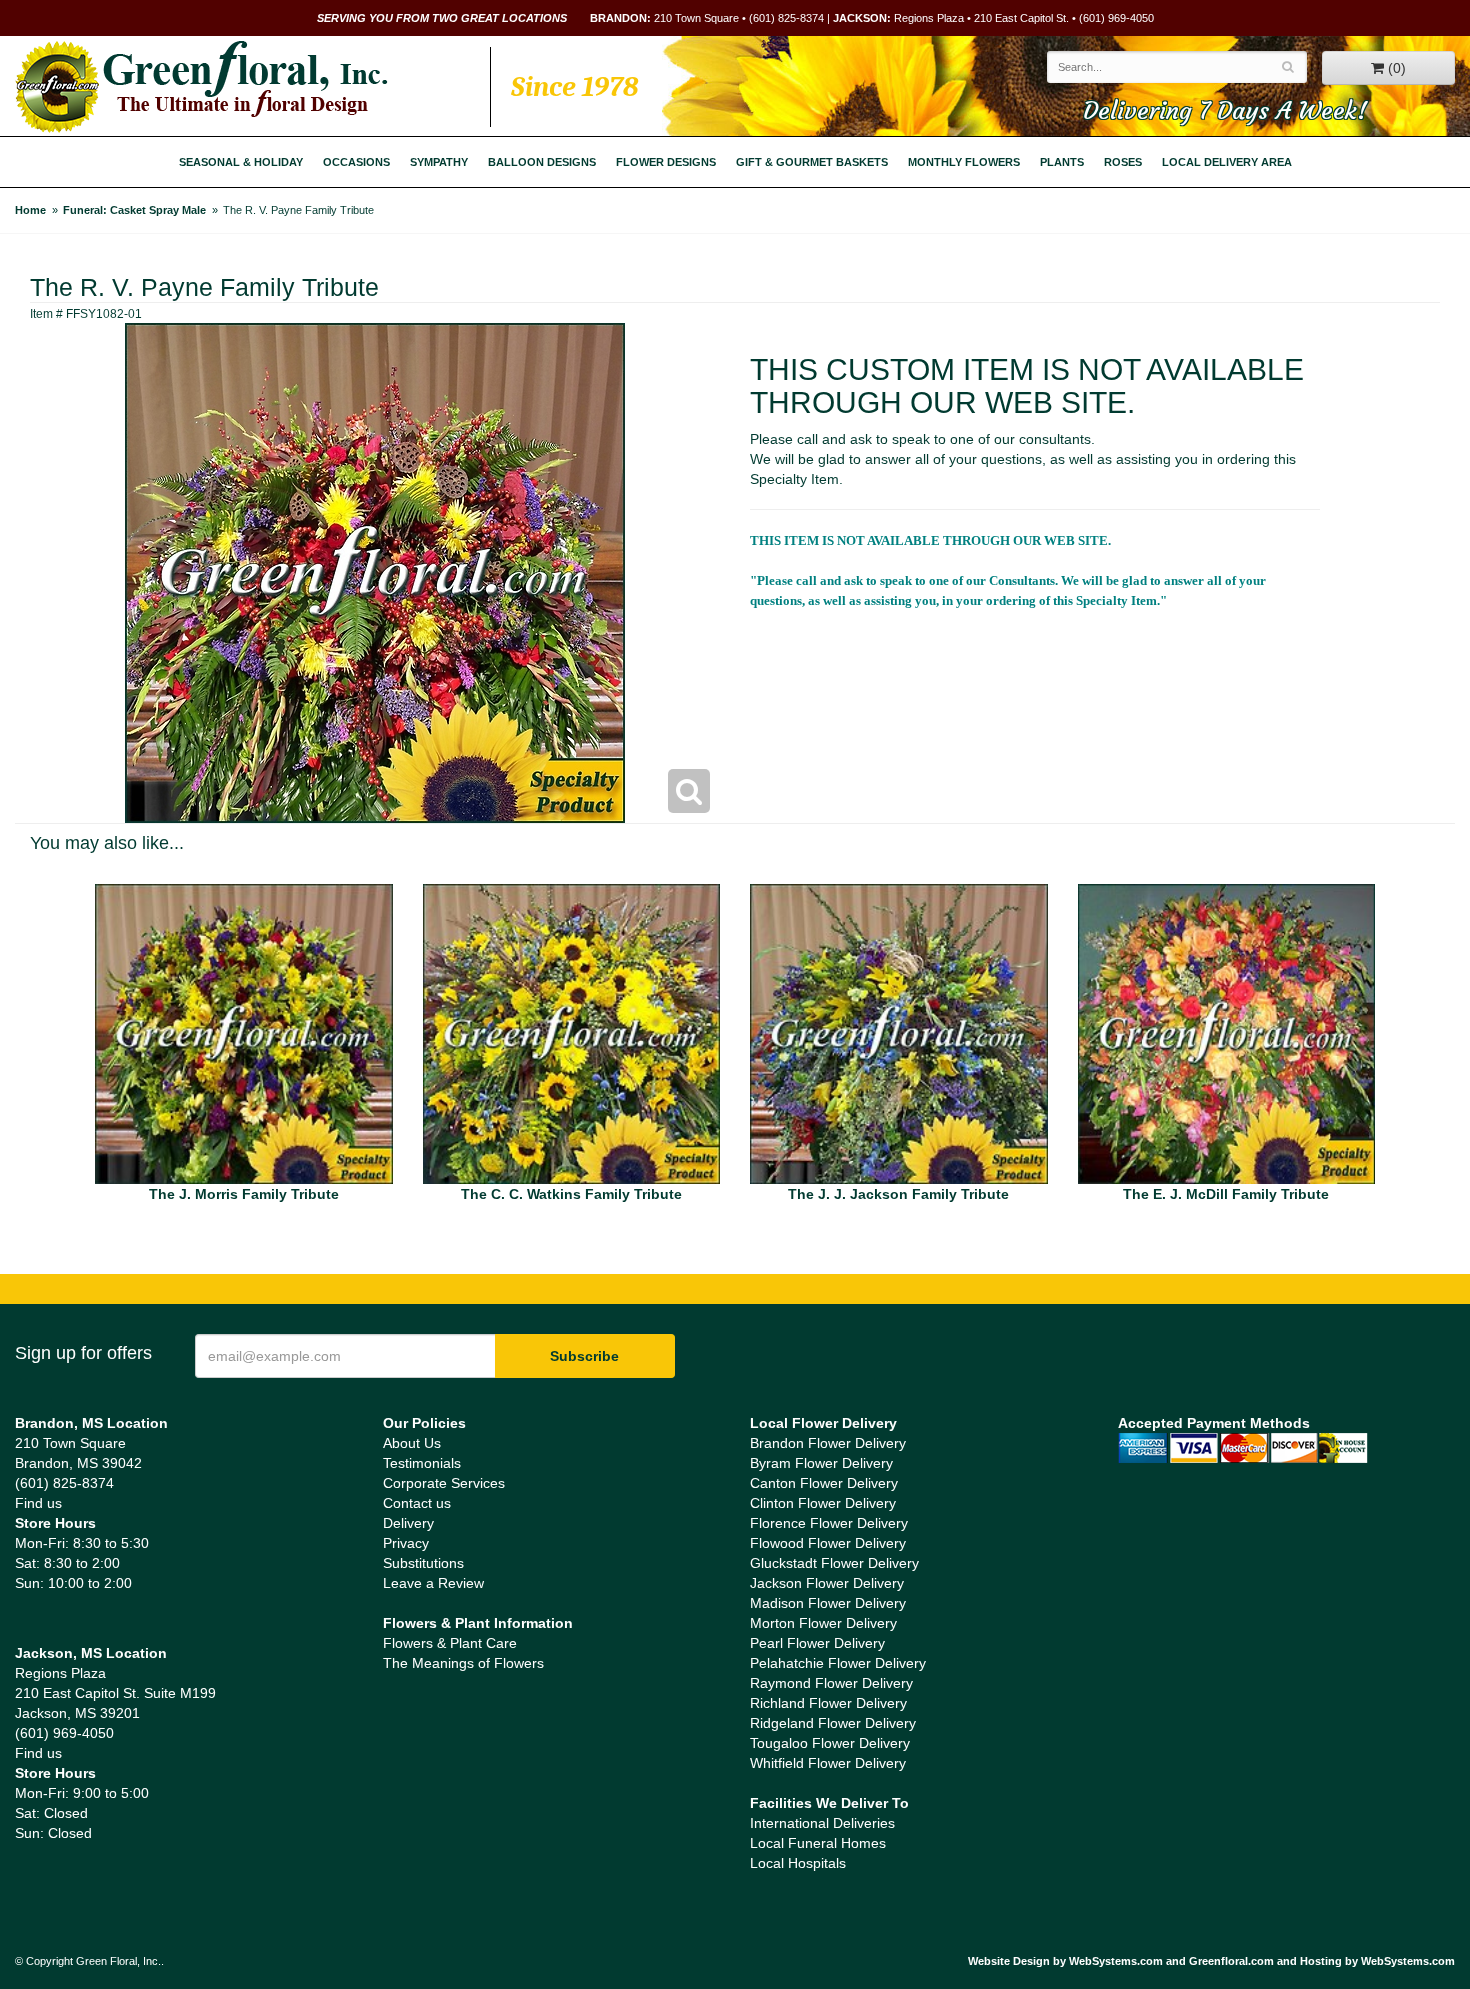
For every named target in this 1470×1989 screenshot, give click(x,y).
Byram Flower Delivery (821, 1463)
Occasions (356, 162)
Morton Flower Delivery (823, 1623)
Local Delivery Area (1227, 162)
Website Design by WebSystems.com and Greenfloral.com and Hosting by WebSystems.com (1211, 1961)
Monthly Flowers (964, 162)
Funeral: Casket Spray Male (134, 210)
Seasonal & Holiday (241, 162)
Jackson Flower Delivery (827, 1583)
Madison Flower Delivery (828, 1603)
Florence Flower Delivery (829, 1523)
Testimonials (422, 1463)
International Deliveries (822, 1823)
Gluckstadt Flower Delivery (834, 1563)
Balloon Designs (542, 162)
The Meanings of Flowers (463, 1663)
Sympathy (439, 162)
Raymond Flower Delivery (831, 1683)
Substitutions (423, 1563)
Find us (38, 1503)
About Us (412, 1443)
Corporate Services (444, 1483)
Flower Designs (666, 162)
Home (30, 210)
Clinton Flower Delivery (823, 1503)
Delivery (408, 1523)
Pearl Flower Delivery (817, 1643)
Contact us (417, 1503)
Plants (1062, 162)
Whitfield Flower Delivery (828, 1763)
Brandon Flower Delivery (828, 1443)
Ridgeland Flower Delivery (833, 1723)
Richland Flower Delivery (828, 1703)
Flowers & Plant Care (450, 1643)
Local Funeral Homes (818, 1843)
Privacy (406, 1543)
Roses (1123, 162)
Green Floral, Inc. (201, 87)
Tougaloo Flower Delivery (830, 1743)
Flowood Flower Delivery (828, 1543)
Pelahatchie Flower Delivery (838, 1663)
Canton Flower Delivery (824, 1483)
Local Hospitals (798, 1863)
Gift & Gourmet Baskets (812, 162)
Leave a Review (433, 1583)
